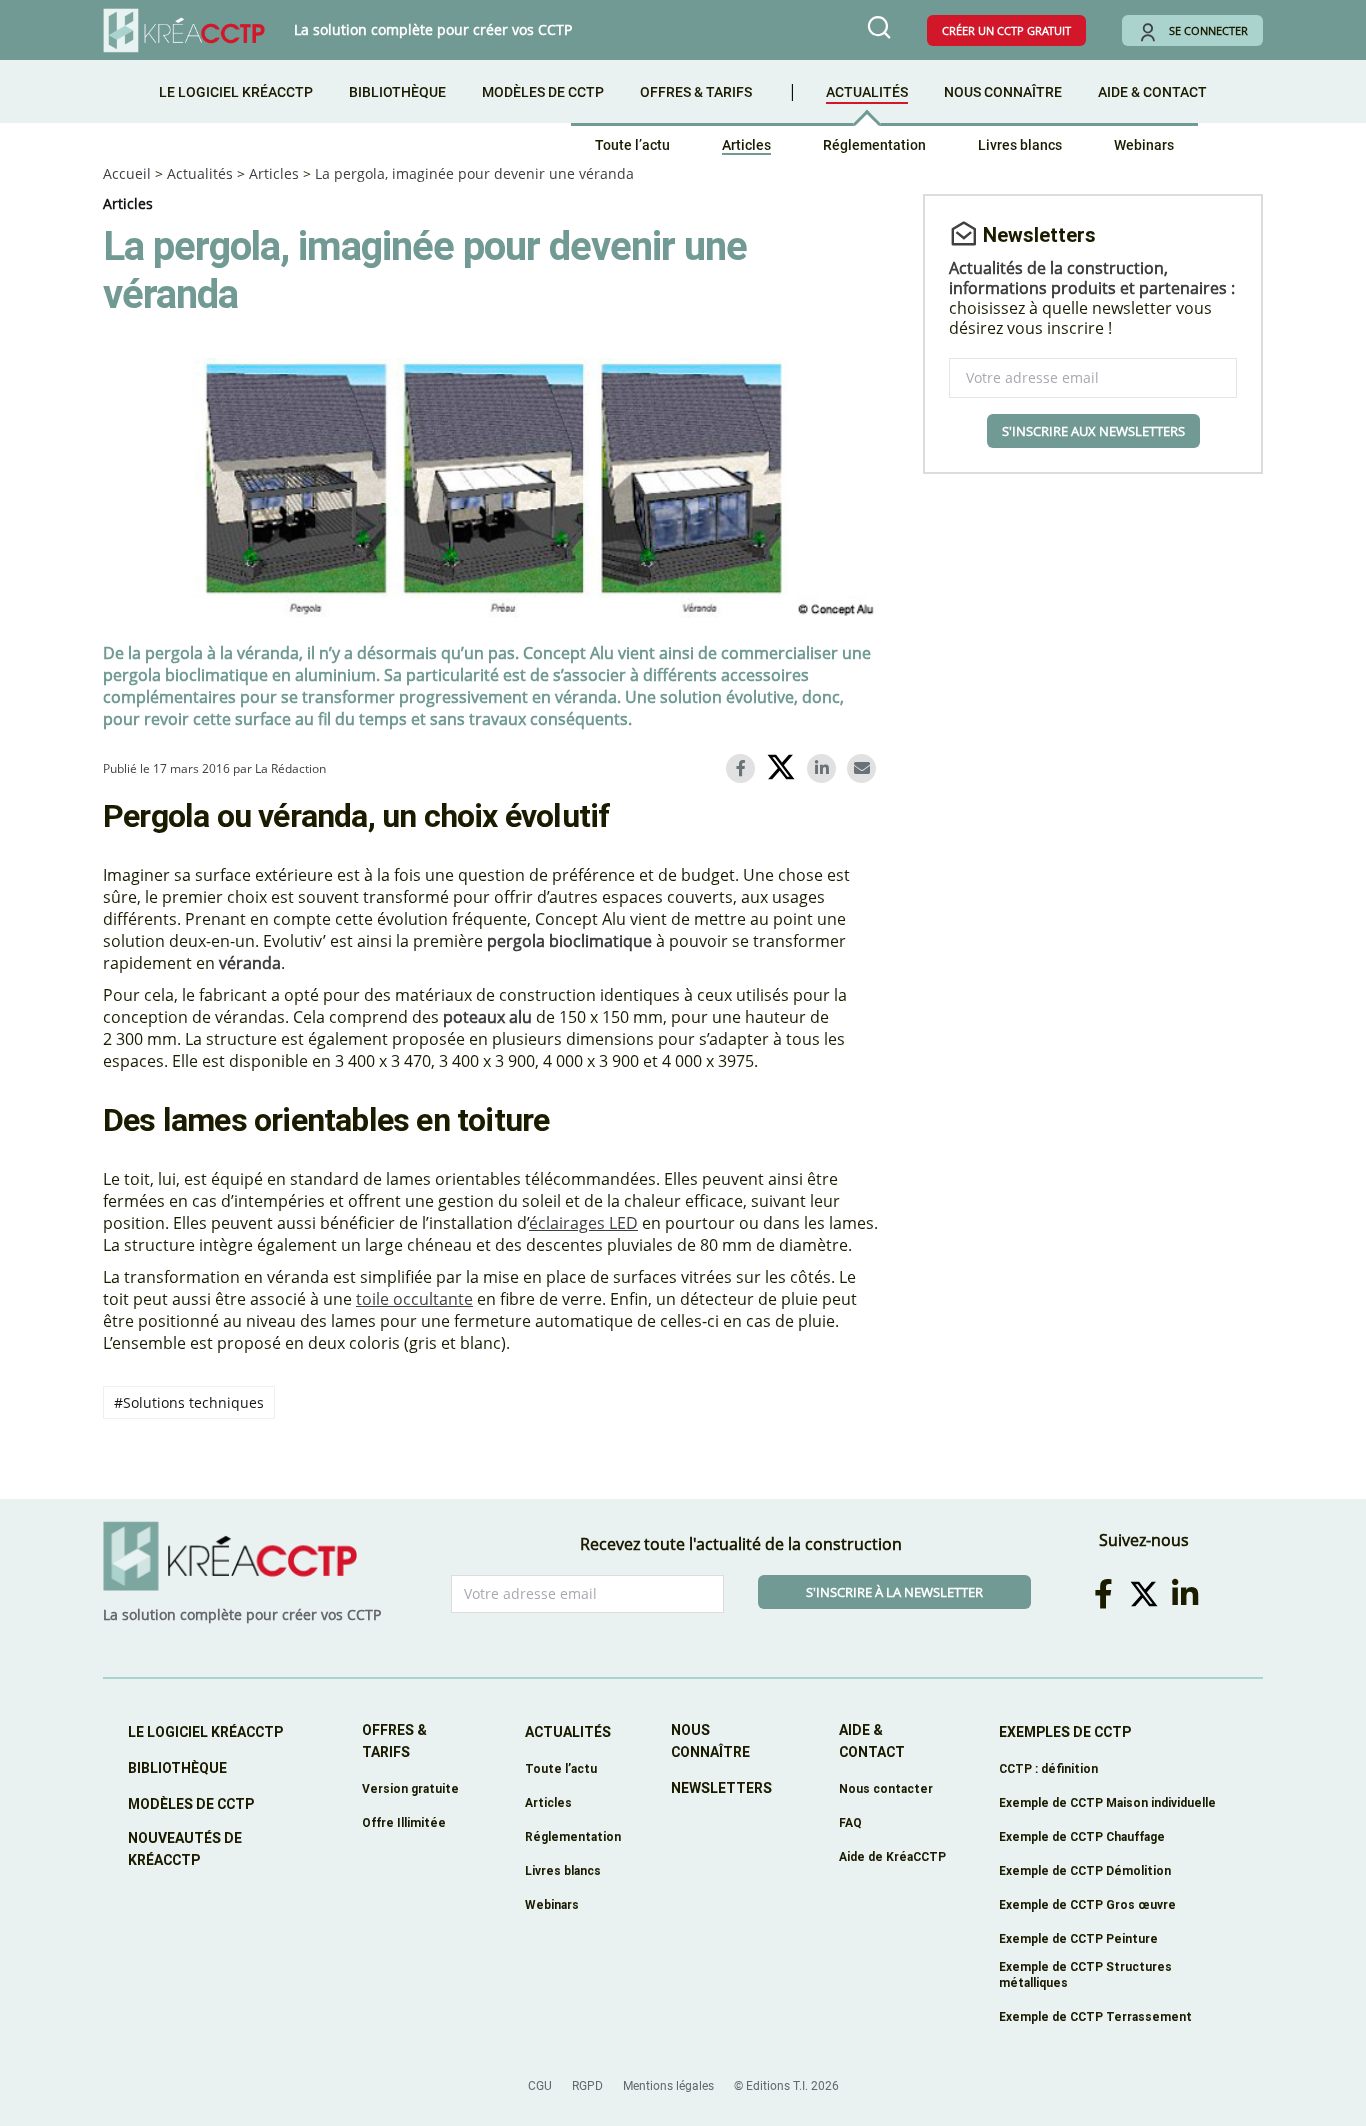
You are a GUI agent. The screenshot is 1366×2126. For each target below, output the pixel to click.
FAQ (850, 1822)
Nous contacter (886, 1788)
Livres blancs (1020, 145)
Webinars (1144, 145)
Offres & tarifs (696, 92)
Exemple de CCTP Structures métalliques (1085, 1974)
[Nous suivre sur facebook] (1107, 1593)
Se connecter (1208, 30)
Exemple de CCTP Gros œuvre (1087, 1904)
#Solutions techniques (189, 1402)
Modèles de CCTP (543, 92)
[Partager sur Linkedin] (825, 768)
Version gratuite (410, 1788)
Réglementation (874, 145)
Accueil (127, 173)
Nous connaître (1003, 92)
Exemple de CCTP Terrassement (1095, 2016)
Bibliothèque (397, 92)
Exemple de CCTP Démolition (1085, 1870)
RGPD (587, 2086)
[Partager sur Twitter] (784, 770)
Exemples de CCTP (1065, 1732)
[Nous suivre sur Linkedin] (1188, 1593)
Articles (746, 145)
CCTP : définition (1048, 1768)
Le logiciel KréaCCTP (236, 92)
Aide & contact (872, 1741)
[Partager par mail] (865, 768)
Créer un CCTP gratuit (1006, 30)
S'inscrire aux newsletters (1093, 431)
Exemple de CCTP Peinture (1078, 1938)
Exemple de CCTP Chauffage (1082, 1836)
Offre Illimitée (404, 1822)
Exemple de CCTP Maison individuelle (1107, 1802)
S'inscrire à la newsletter (894, 1592)
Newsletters (721, 1788)
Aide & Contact (1152, 92)
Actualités (867, 92)
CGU (540, 2086)
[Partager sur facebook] (744, 768)
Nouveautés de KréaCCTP (185, 1849)
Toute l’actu (632, 145)
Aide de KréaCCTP (892, 1856)
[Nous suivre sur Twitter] (1147, 1593)
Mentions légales (668, 2086)
